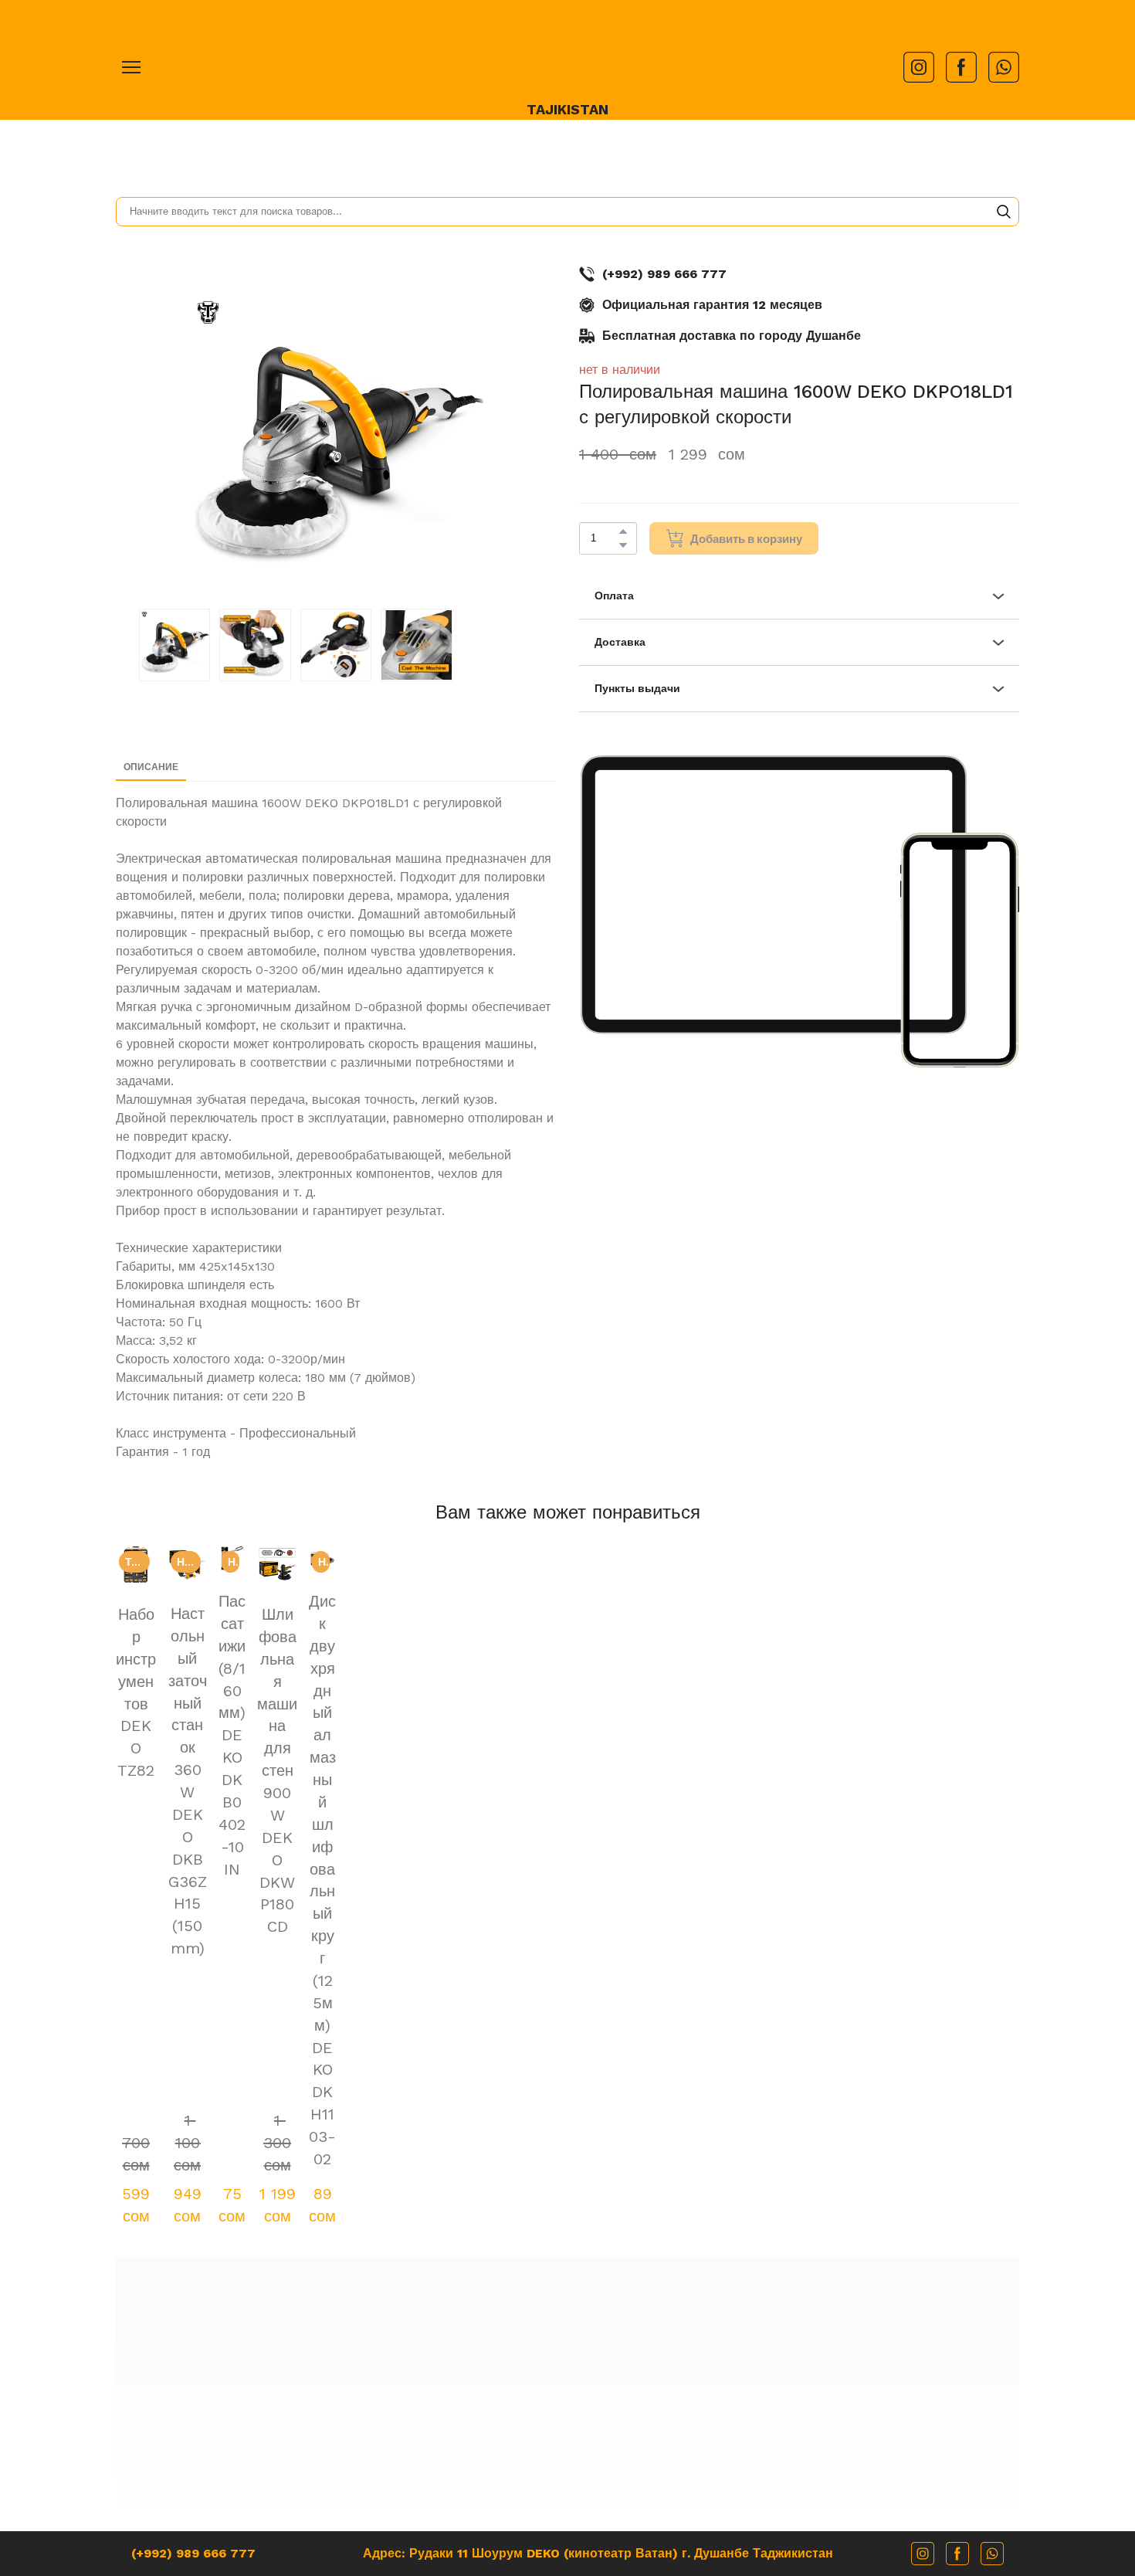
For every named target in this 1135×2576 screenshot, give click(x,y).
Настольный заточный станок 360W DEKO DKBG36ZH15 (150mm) (385, 1768)
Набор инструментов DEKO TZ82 (202, 1757)
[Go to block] (568, 2048)
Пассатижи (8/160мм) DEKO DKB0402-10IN (568, 1757)
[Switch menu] (131, 67)
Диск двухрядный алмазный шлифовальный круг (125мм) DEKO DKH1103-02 (933, 1790)
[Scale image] (773, 895)
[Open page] (567, 55)
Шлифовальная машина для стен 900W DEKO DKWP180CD (750, 1779)
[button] (919, 67)
